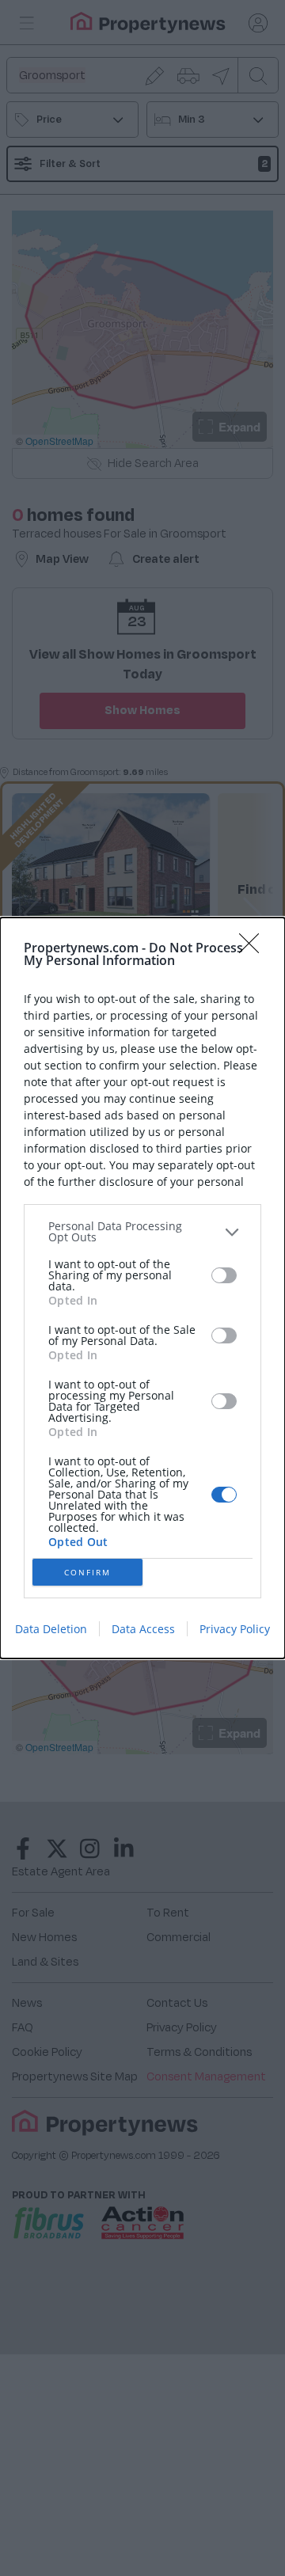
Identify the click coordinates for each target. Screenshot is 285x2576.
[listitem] (142, 1232)
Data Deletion (51, 1629)
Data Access (143, 1629)
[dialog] (142, 1288)
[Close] (254, 948)
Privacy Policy (235, 1629)
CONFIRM (87, 1572)
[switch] (224, 1275)
